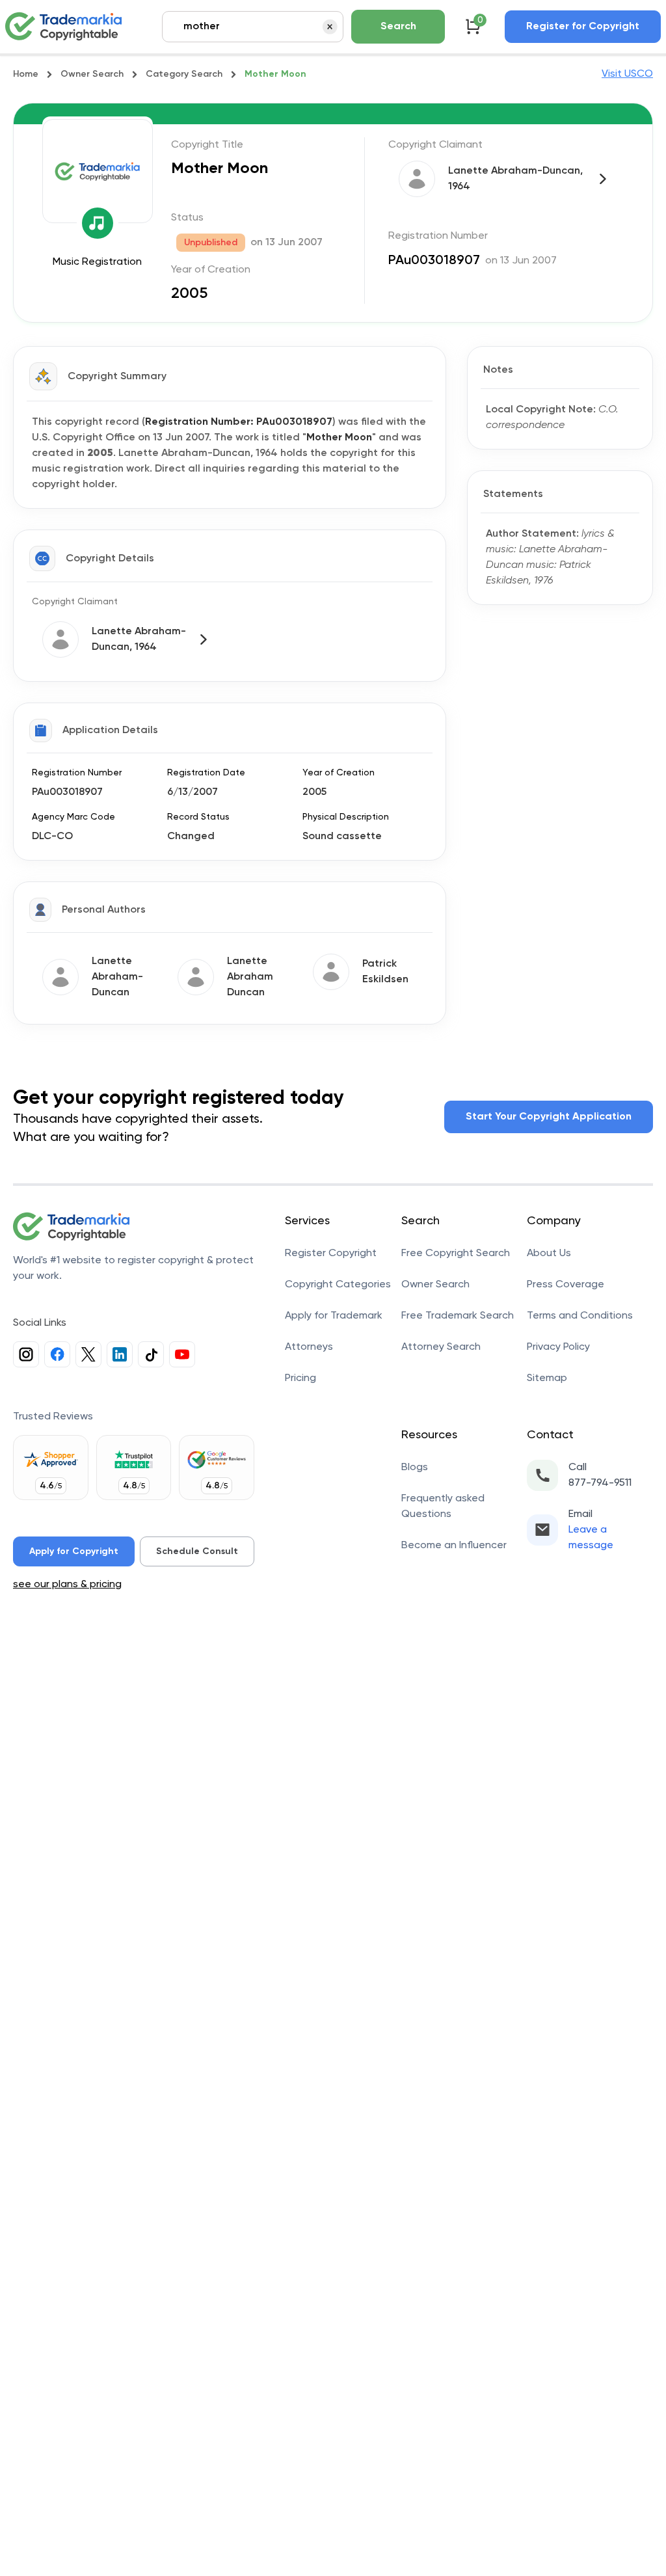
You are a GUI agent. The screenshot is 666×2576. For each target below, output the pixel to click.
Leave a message (591, 1538)
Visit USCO (627, 74)
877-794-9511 (600, 1483)
